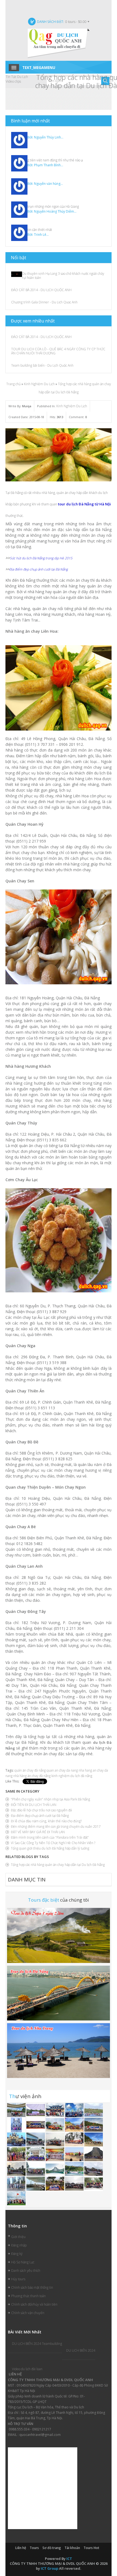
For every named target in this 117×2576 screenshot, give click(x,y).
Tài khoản (72, 2548)
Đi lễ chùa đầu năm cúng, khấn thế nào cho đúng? (46, 1821)
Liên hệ (21, 2548)
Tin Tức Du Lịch (17, 77)
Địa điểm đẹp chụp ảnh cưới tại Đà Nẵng (40, 1816)
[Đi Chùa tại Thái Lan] (17, 2154)
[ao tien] (36, 2139)
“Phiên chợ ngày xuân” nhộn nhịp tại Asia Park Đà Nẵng (50, 1799)
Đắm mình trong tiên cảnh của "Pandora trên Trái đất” (50, 1837)
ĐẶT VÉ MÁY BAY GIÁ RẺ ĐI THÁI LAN (38, 1832)
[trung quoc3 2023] (17, 2110)
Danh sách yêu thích (26, 2271)
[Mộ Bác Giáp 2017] (36, 2169)
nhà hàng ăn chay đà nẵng (32, 1776)
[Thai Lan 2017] (55, 2184)
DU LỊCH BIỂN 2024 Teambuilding (37, 2344)
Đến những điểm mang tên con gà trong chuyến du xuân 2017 (56, 1827)
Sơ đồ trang (52, 2548)
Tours (34, 2548)
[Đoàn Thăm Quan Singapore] (17, 2184)
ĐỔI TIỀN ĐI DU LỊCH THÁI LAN (34, 1805)
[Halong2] (16, 2198)
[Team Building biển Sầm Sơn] (75, 2154)
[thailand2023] (94, 2110)
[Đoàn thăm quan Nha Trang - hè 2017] (17, 2139)
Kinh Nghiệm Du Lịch (39, 384)
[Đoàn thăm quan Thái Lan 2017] (94, 2154)
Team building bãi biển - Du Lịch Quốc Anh (42, 365)
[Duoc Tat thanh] (36, 2125)
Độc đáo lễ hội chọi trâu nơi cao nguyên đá (41, 1810)
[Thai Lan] (55, 2139)
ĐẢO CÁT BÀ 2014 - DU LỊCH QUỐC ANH (41, 290)
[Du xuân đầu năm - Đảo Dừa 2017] (94, 2184)
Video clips (13, 81)
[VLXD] (36, 2110)
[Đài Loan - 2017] (94, 2169)
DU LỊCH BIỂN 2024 (81, 2350)
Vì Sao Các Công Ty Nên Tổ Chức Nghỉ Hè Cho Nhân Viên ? (53, 1843)
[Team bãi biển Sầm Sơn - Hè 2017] (75, 2139)
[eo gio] (75, 2125)
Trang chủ (13, 384)
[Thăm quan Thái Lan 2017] (94, 2125)
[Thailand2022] (55, 2169)
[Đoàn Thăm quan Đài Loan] (17, 2169)
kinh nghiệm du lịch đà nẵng (72, 1776)
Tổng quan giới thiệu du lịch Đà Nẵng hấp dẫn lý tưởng (50, 1848)
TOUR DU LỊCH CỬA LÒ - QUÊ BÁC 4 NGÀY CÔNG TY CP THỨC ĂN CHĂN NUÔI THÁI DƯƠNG (58, 351)
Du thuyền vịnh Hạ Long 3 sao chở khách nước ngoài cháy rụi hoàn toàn (63, 276)
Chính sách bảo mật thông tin (32, 2287)
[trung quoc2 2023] (75, 2110)
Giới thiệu (18, 2237)
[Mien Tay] (17, 2125)
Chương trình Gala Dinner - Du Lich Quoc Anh (44, 302)
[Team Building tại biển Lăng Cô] (94, 2139)
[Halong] (36, 2154)
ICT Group (50, 2568)
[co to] (55, 2125)
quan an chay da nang (62, 1770)
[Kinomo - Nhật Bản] (55, 2154)
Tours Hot (91, 2548)
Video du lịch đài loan (27, 2369)
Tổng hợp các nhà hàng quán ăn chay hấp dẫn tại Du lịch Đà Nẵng (58, 1865)
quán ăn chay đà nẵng (30, 1770)
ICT (69, 2559)
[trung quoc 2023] (55, 2110)
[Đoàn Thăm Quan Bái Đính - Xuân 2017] (75, 2184)
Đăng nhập (19, 2245)
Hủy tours (18, 2279)
